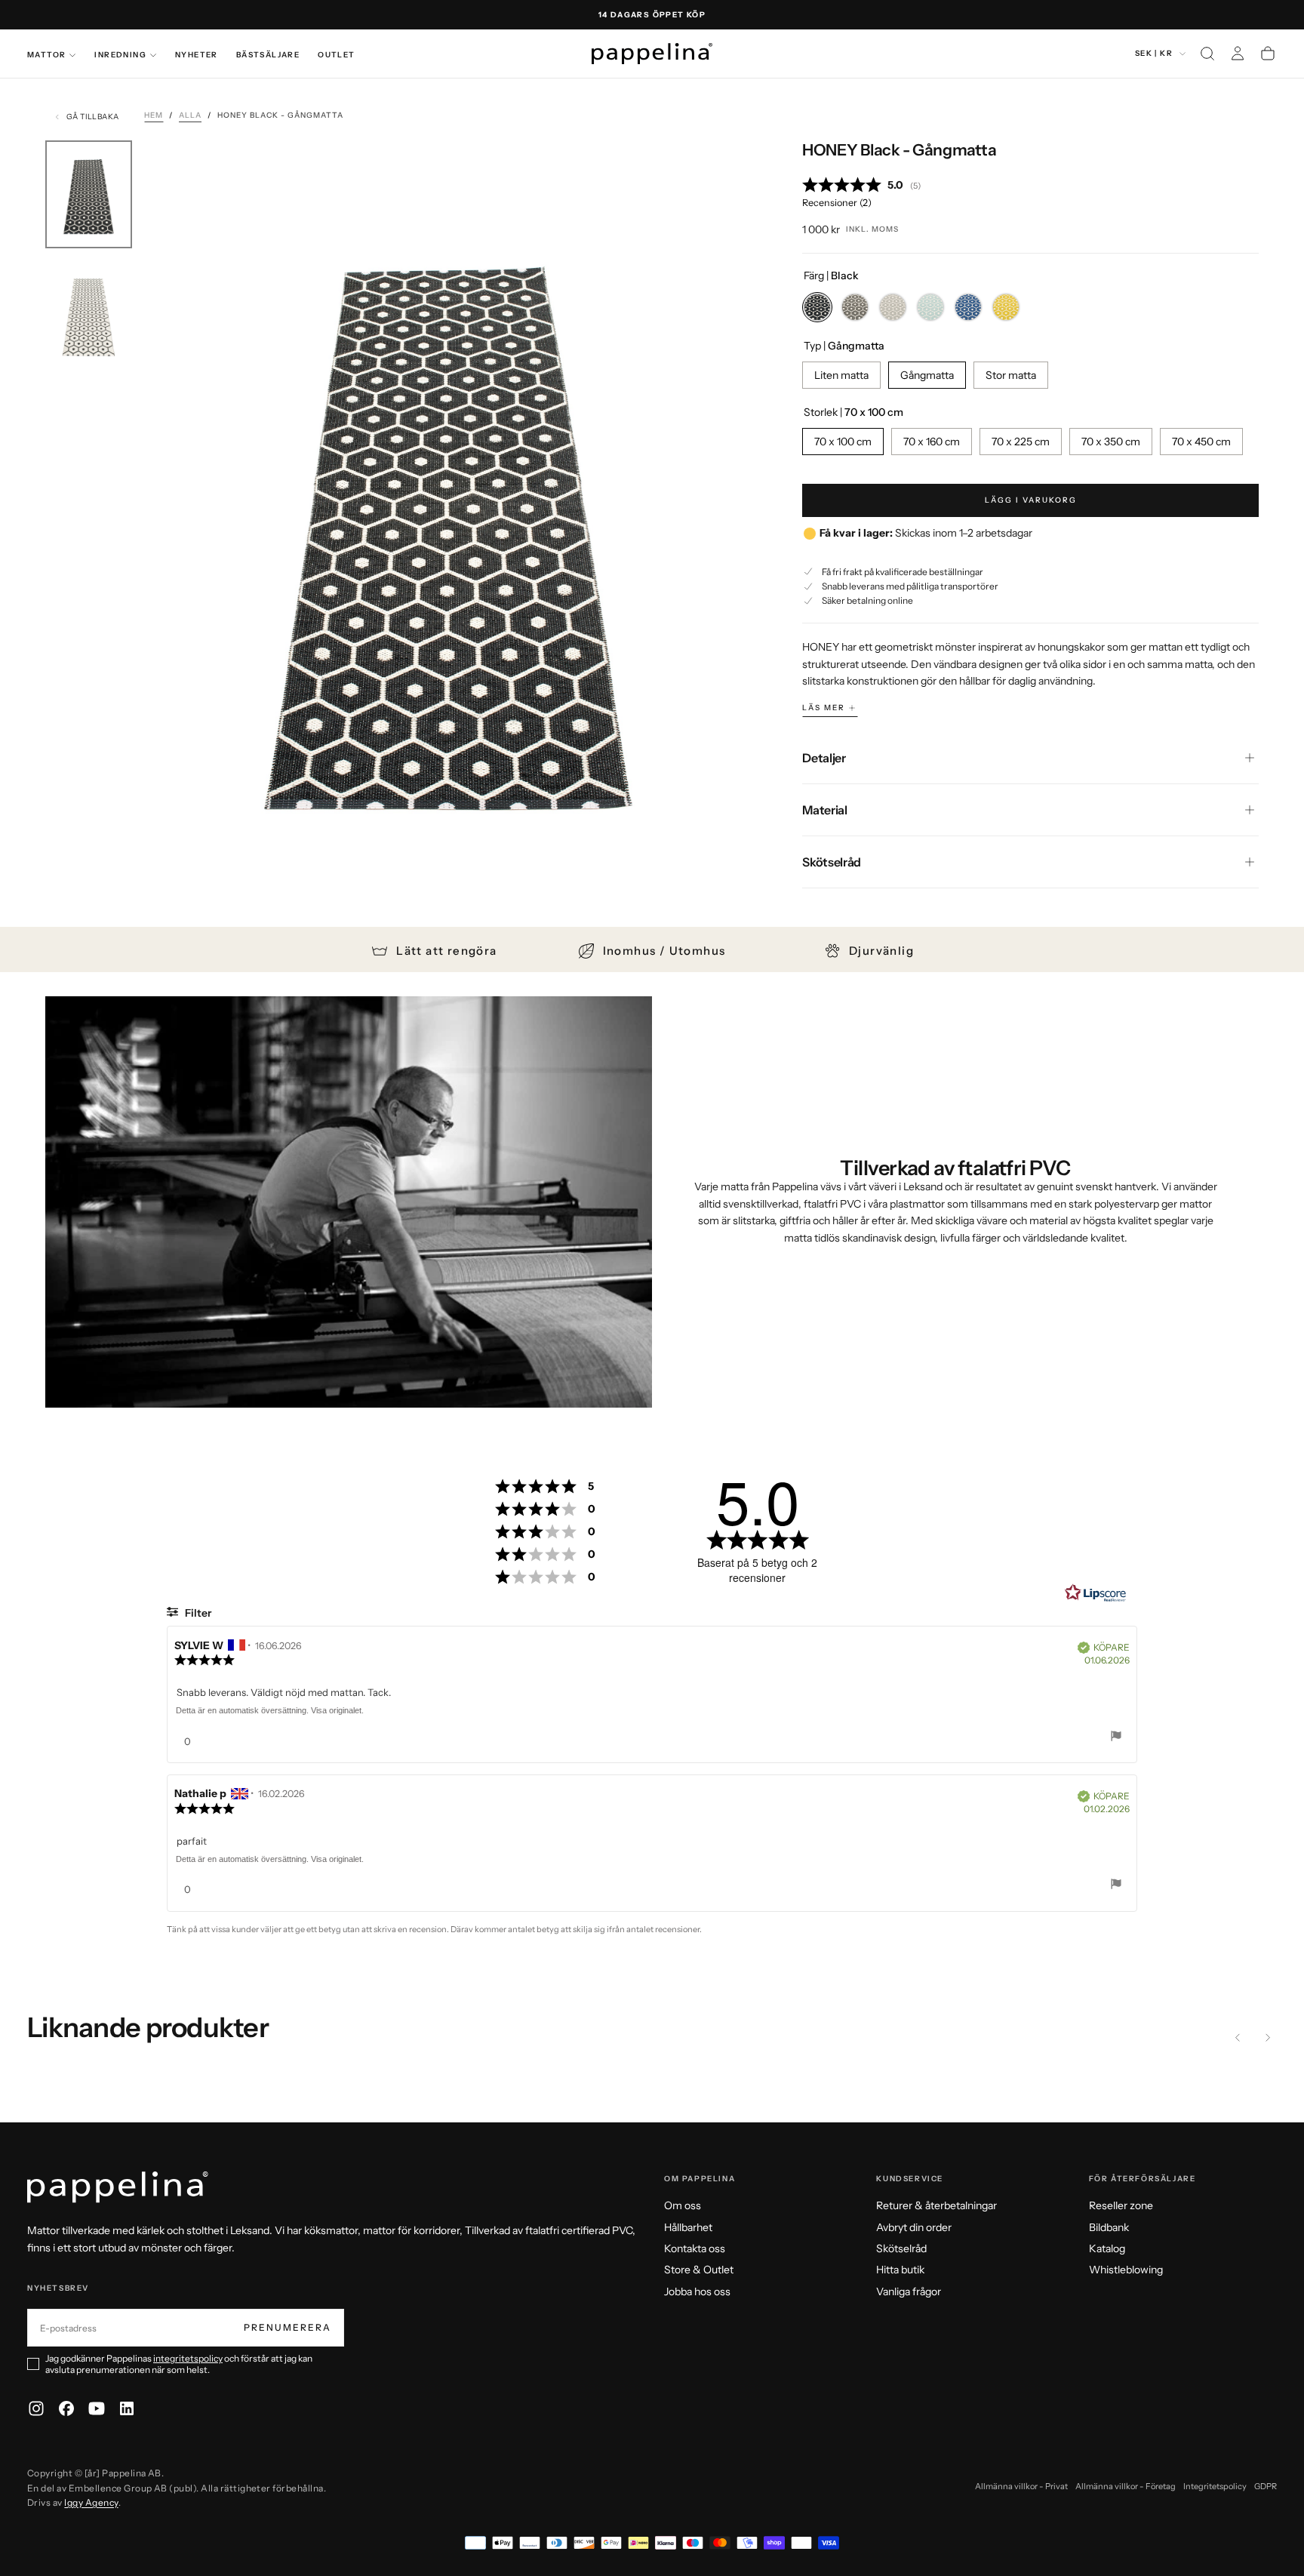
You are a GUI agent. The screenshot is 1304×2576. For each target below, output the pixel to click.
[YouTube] (97, 2408)
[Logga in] (1238, 54)
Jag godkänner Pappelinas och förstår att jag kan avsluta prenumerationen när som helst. (179, 2364)
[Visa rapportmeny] (1116, 1738)
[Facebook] (66, 2408)
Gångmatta (927, 375)
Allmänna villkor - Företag (1126, 2486)
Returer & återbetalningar (936, 2205)
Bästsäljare (268, 55)
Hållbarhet (688, 2227)
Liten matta (841, 375)
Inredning (120, 55)
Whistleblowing (1126, 2270)
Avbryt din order (914, 2227)
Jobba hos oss (697, 2291)
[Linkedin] (127, 2408)
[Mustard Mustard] (1006, 307)
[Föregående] (1238, 2038)
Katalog (1107, 2248)
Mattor (46, 55)
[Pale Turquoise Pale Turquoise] (930, 307)
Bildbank (1109, 2227)
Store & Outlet (699, 2270)
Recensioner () (837, 203)
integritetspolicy (188, 2358)
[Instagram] (36, 2408)
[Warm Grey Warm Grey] (893, 307)
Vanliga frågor (909, 2291)
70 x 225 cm (1021, 442)
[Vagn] (1268, 54)
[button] (1207, 54)
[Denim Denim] (968, 307)
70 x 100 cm (843, 442)
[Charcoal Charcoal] (855, 307)
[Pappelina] (118, 2188)
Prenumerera (288, 2327)
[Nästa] (1268, 2038)
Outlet (336, 55)
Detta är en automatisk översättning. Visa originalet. (270, 1710)
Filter (197, 1613)
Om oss (683, 2205)
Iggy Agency (91, 2502)
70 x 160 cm (932, 442)
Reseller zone (1121, 2205)
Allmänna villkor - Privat (1021, 2486)
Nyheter (197, 55)
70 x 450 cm (1201, 442)
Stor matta (1011, 375)
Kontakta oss (695, 2248)
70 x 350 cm (1111, 442)
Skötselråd (901, 2248)
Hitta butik (900, 2270)
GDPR (1266, 2486)
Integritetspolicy (1215, 2486)
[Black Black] (817, 307)
